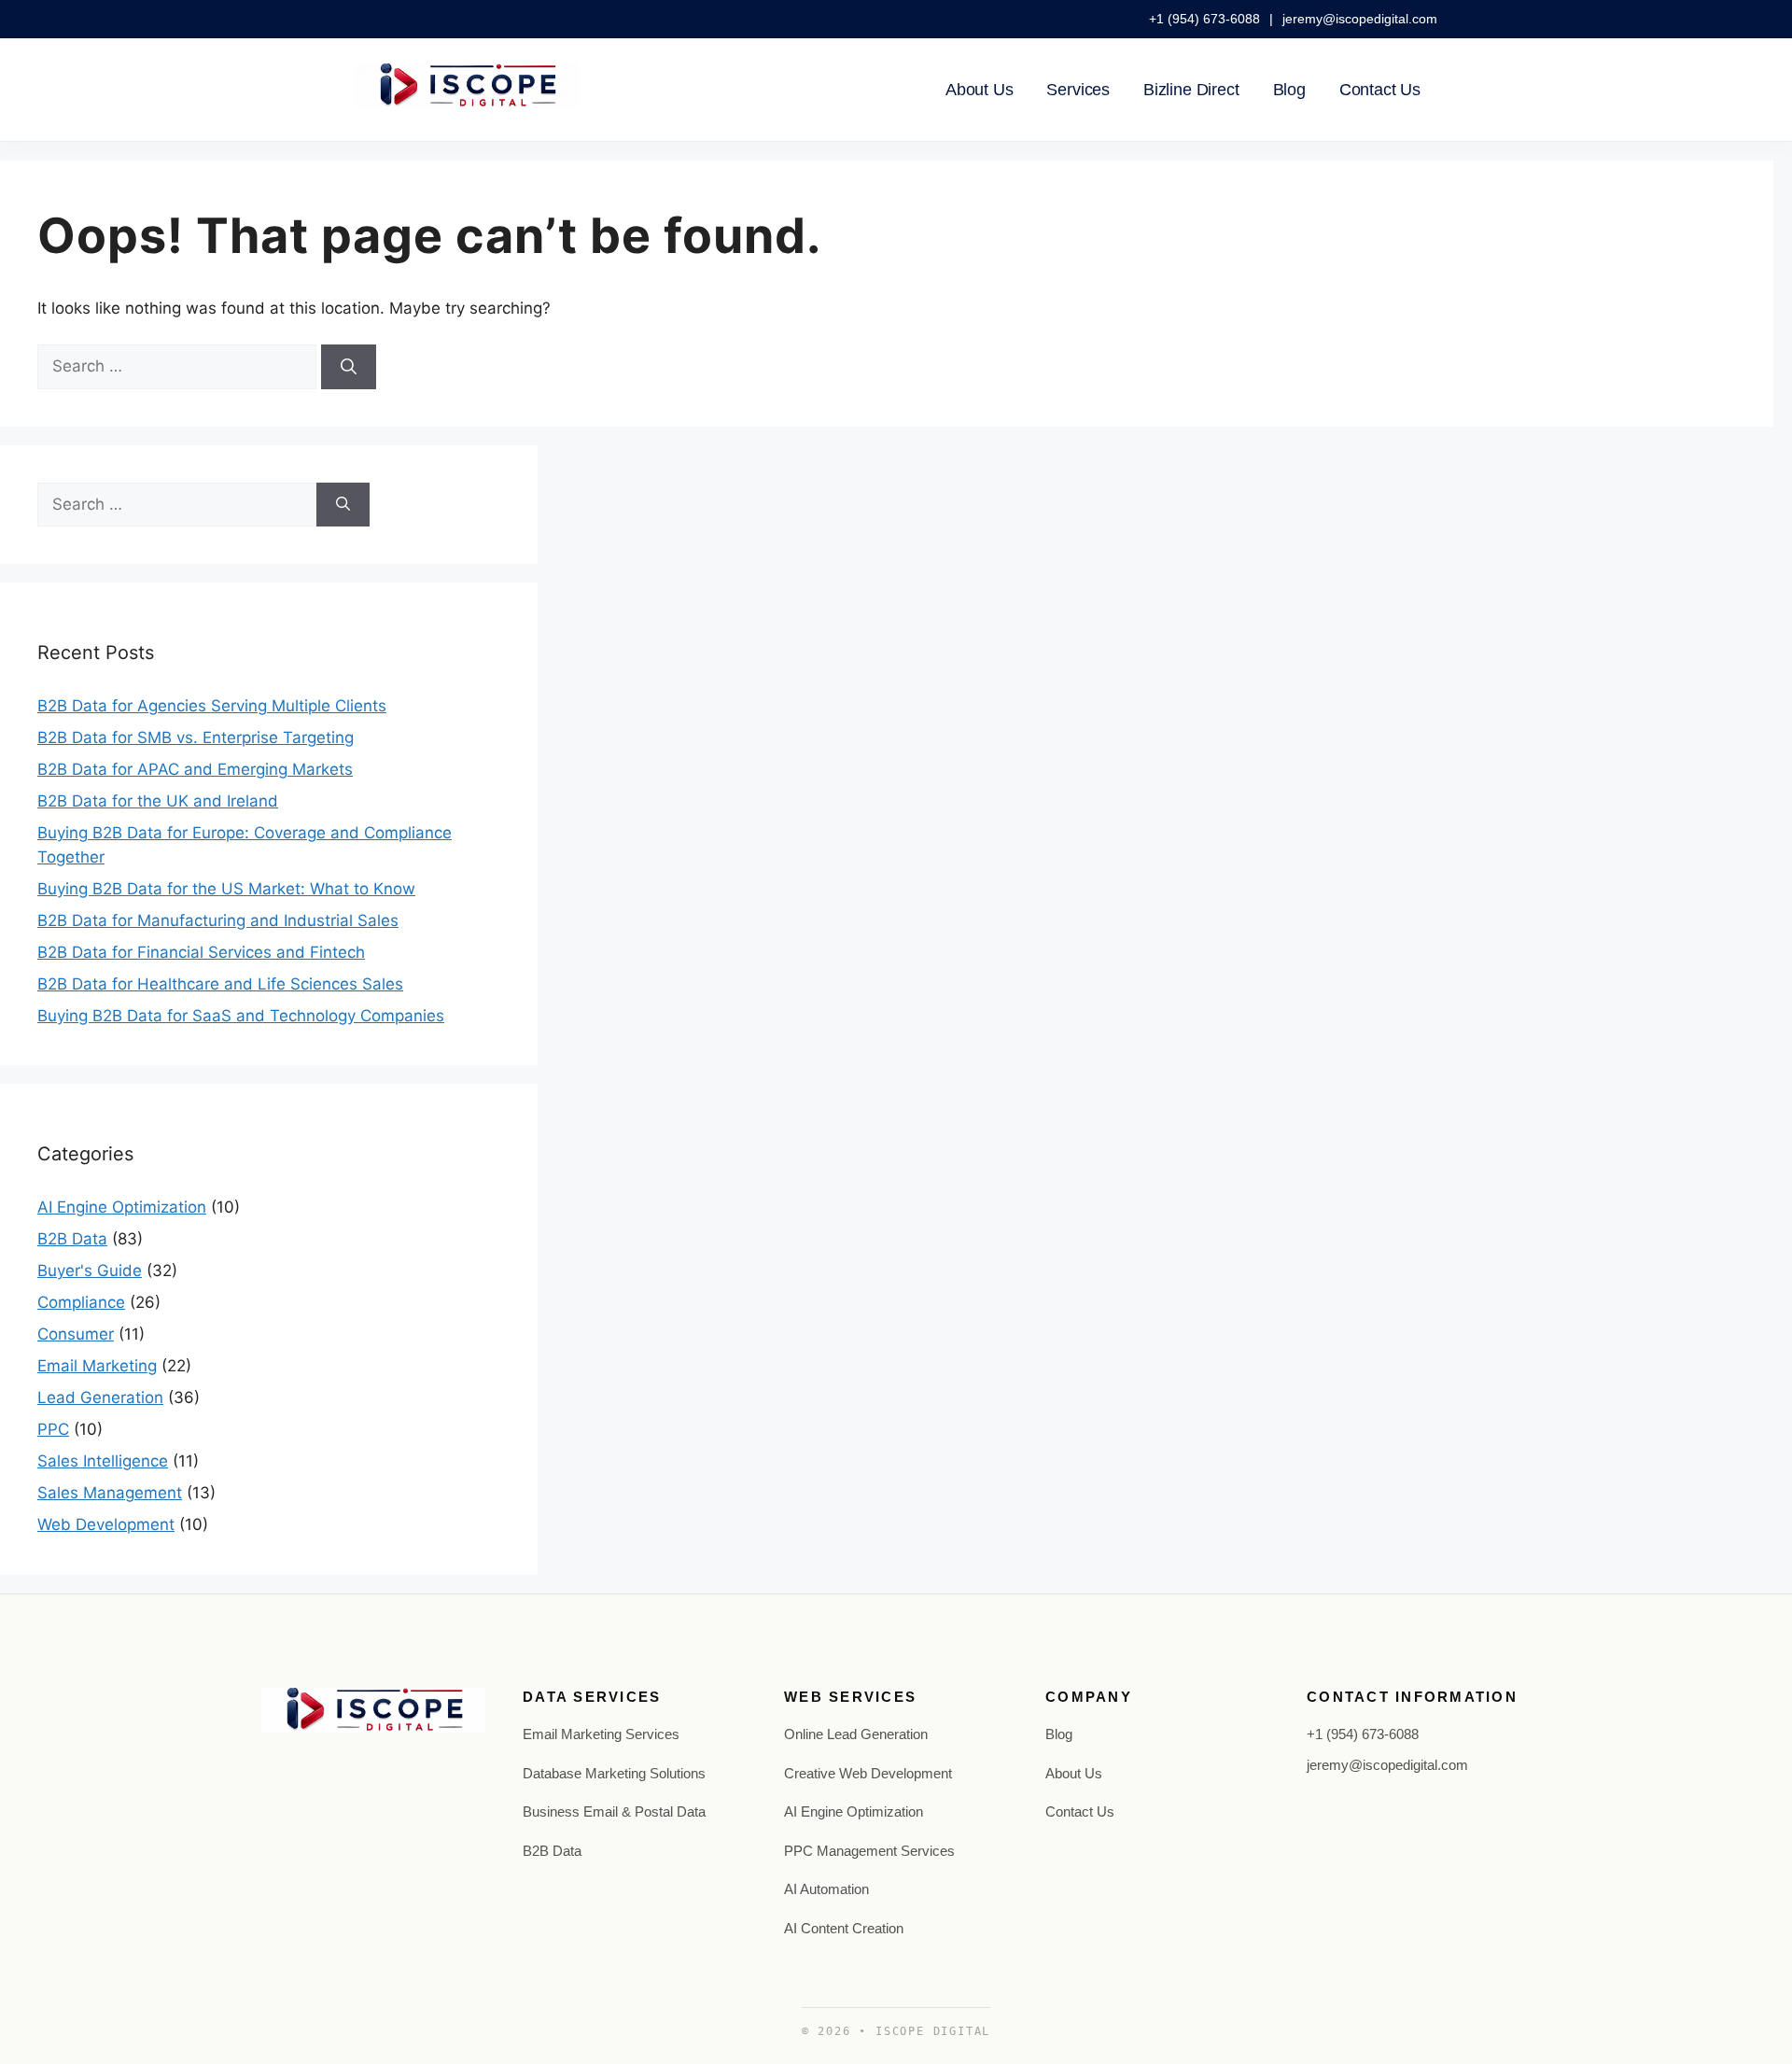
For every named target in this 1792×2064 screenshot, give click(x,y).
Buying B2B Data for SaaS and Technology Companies (241, 1016)
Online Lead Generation (856, 1734)
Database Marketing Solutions (614, 1773)
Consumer (76, 1334)
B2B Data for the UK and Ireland (158, 801)
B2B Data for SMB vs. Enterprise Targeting (196, 737)
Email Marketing (97, 1366)
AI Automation (826, 1889)
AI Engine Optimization (122, 1207)
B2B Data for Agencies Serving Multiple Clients (212, 706)
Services (1078, 90)
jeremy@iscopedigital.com (1360, 19)
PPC (53, 1429)
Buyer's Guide (90, 1271)
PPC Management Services (869, 1851)
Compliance (81, 1302)
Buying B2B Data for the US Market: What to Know (226, 889)
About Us (980, 90)
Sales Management (110, 1493)
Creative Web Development (868, 1773)
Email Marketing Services (601, 1734)
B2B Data (72, 1239)
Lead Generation (100, 1397)
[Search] (349, 367)
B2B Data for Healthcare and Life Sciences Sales (220, 984)
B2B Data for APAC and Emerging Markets (195, 769)
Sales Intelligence (103, 1461)
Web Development (106, 1524)
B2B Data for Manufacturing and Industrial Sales (218, 920)
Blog (1289, 90)
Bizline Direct (1191, 90)
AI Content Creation (844, 1928)
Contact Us (1380, 90)
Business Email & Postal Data (614, 1811)
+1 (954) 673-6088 (1206, 19)
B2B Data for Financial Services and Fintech (201, 952)
